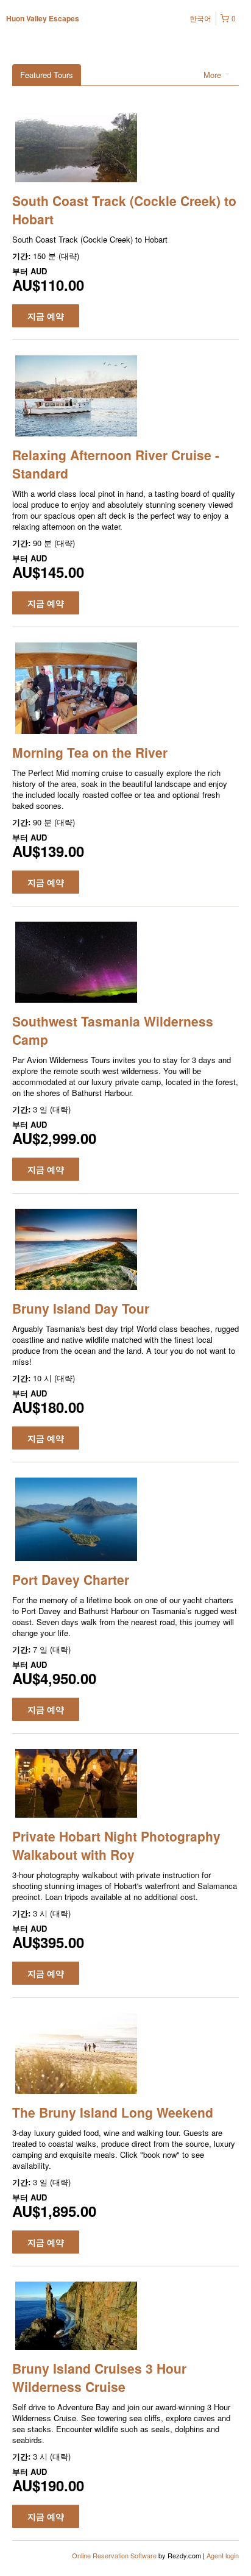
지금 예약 (46, 316)
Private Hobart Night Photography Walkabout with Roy (116, 1845)
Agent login (223, 2555)
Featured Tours (47, 75)
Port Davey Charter (71, 1579)
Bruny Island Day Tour (81, 1308)
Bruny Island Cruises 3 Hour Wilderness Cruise (99, 2377)
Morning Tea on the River (90, 752)
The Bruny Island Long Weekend (113, 2112)
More (214, 75)
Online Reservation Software (114, 2555)
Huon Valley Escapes (43, 18)
